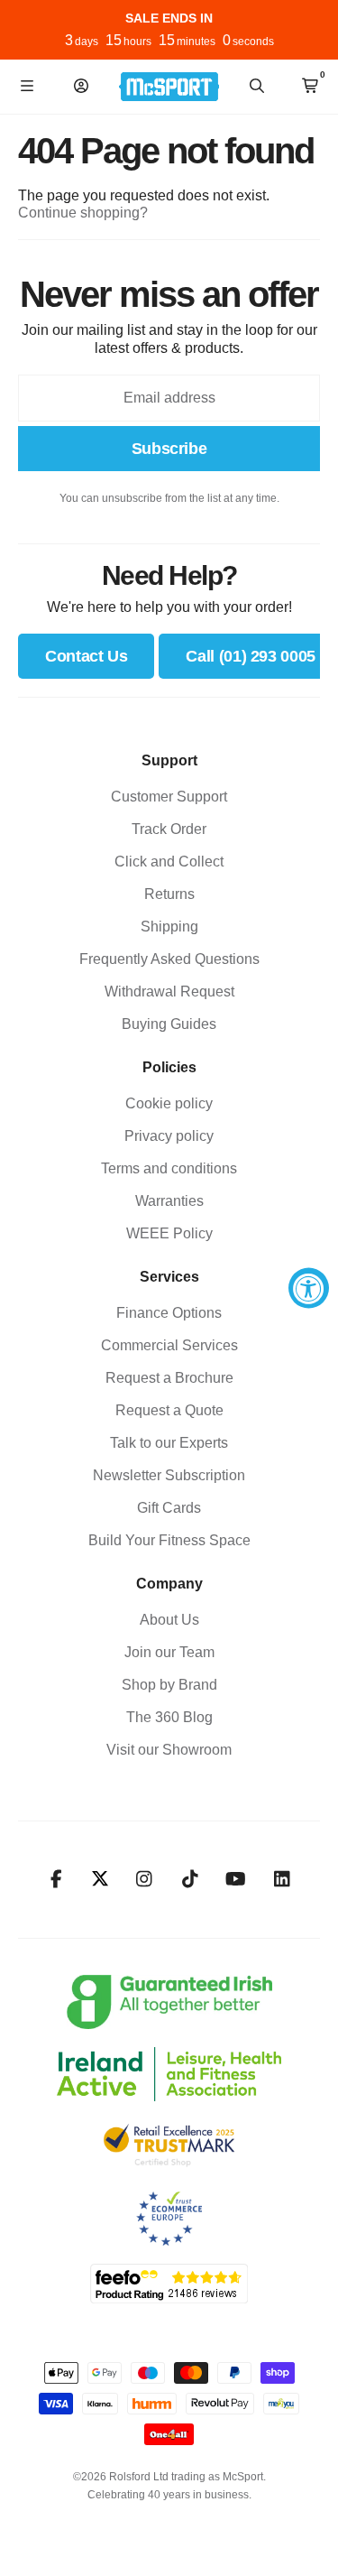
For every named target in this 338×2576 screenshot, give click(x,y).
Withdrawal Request (169, 991)
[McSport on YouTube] (236, 1879)
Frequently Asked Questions (169, 959)
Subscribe (169, 449)
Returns (169, 894)
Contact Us (86, 656)
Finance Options (169, 1313)
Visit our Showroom (169, 1750)
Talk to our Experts (169, 1443)
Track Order (169, 829)
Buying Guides (169, 1024)
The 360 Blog (169, 1717)
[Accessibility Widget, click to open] (309, 1288)
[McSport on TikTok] (190, 1879)
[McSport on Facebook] (56, 1879)
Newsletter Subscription (169, 1475)
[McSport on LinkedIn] (282, 1879)
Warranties (169, 1201)
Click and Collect (169, 862)
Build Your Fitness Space (169, 1540)
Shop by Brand (169, 1685)
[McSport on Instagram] (144, 1879)
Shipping (169, 927)
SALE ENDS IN (169, 18)
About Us (169, 1620)
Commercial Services (169, 1345)
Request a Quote (169, 1410)
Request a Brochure (169, 1378)
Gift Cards (169, 1508)
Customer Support (169, 797)
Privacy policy (169, 1136)
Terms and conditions (169, 1168)
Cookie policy (169, 1103)
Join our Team (169, 1652)
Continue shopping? (83, 213)
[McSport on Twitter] (100, 1880)
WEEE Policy (169, 1233)
